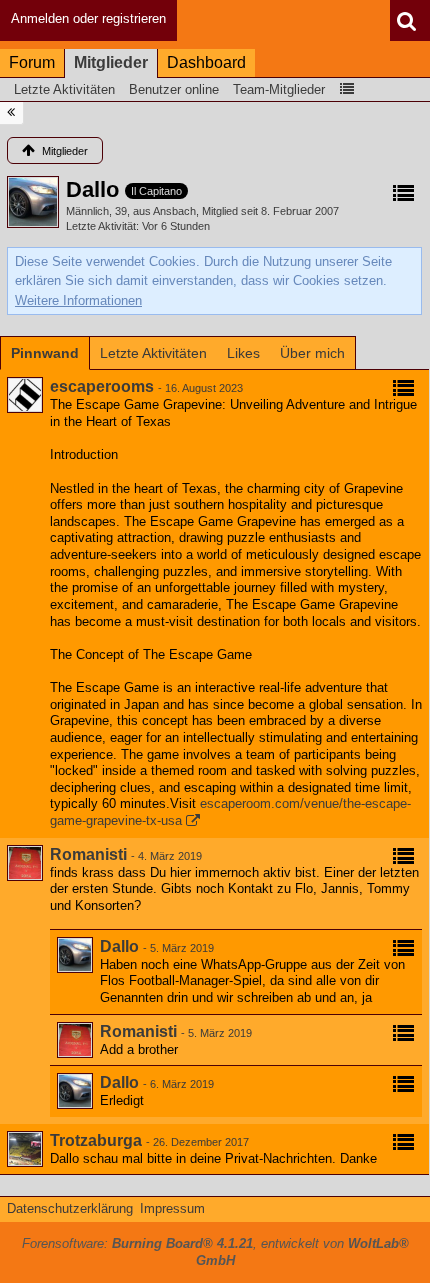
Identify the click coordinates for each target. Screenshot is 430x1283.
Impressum (172, 1208)
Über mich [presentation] (312, 353)
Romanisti (88, 854)
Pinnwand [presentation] (45, 353)
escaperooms (102, 386)
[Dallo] (75, 955)
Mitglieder (111, 62)
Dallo (119, 946)
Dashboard (206, 62)
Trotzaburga (96, 1140)
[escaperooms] (25, 395)
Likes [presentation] (243, 353)
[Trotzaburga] (25, 1149)
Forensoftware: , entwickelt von (215, 1252)
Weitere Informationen (78, 300)
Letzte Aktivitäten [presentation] (153, 353)
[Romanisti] (25, 863)
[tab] (45, 353)
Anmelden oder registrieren (88, 18)
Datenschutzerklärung (70, 1208)
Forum (32, 62)
